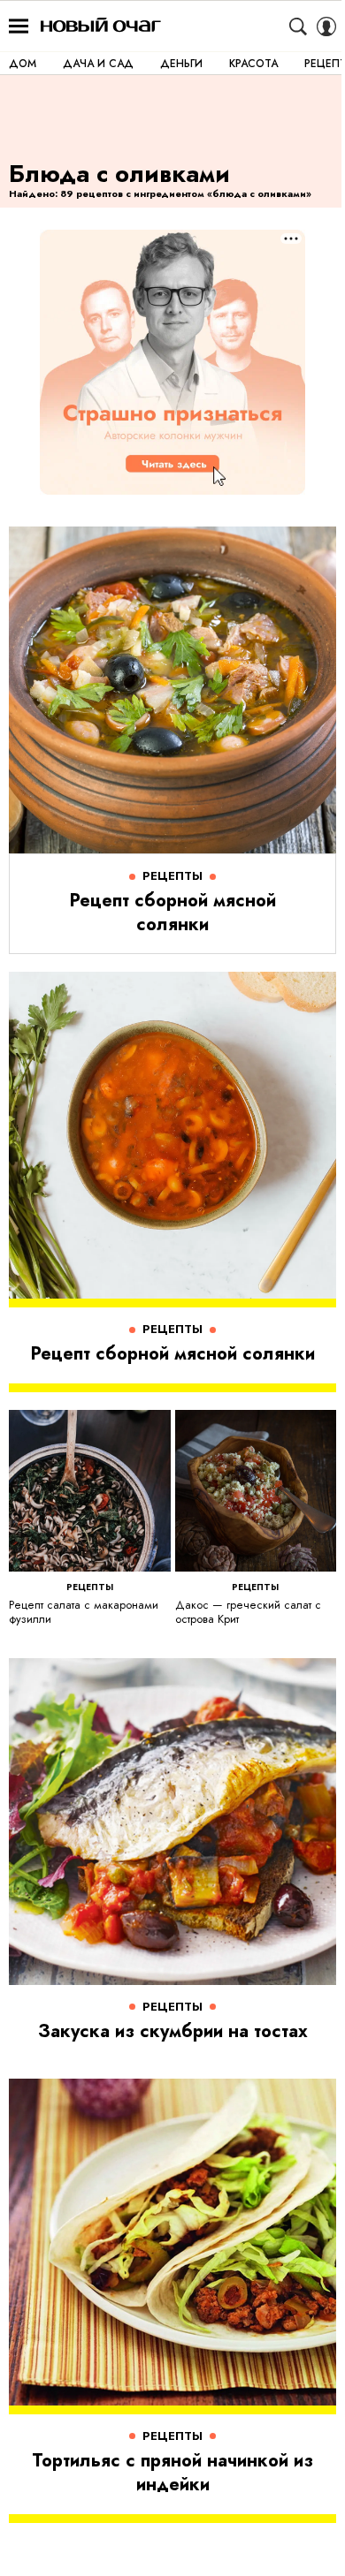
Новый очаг (101, 26)
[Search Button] (298, 27)
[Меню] (19, 27)
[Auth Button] (326, 27)
